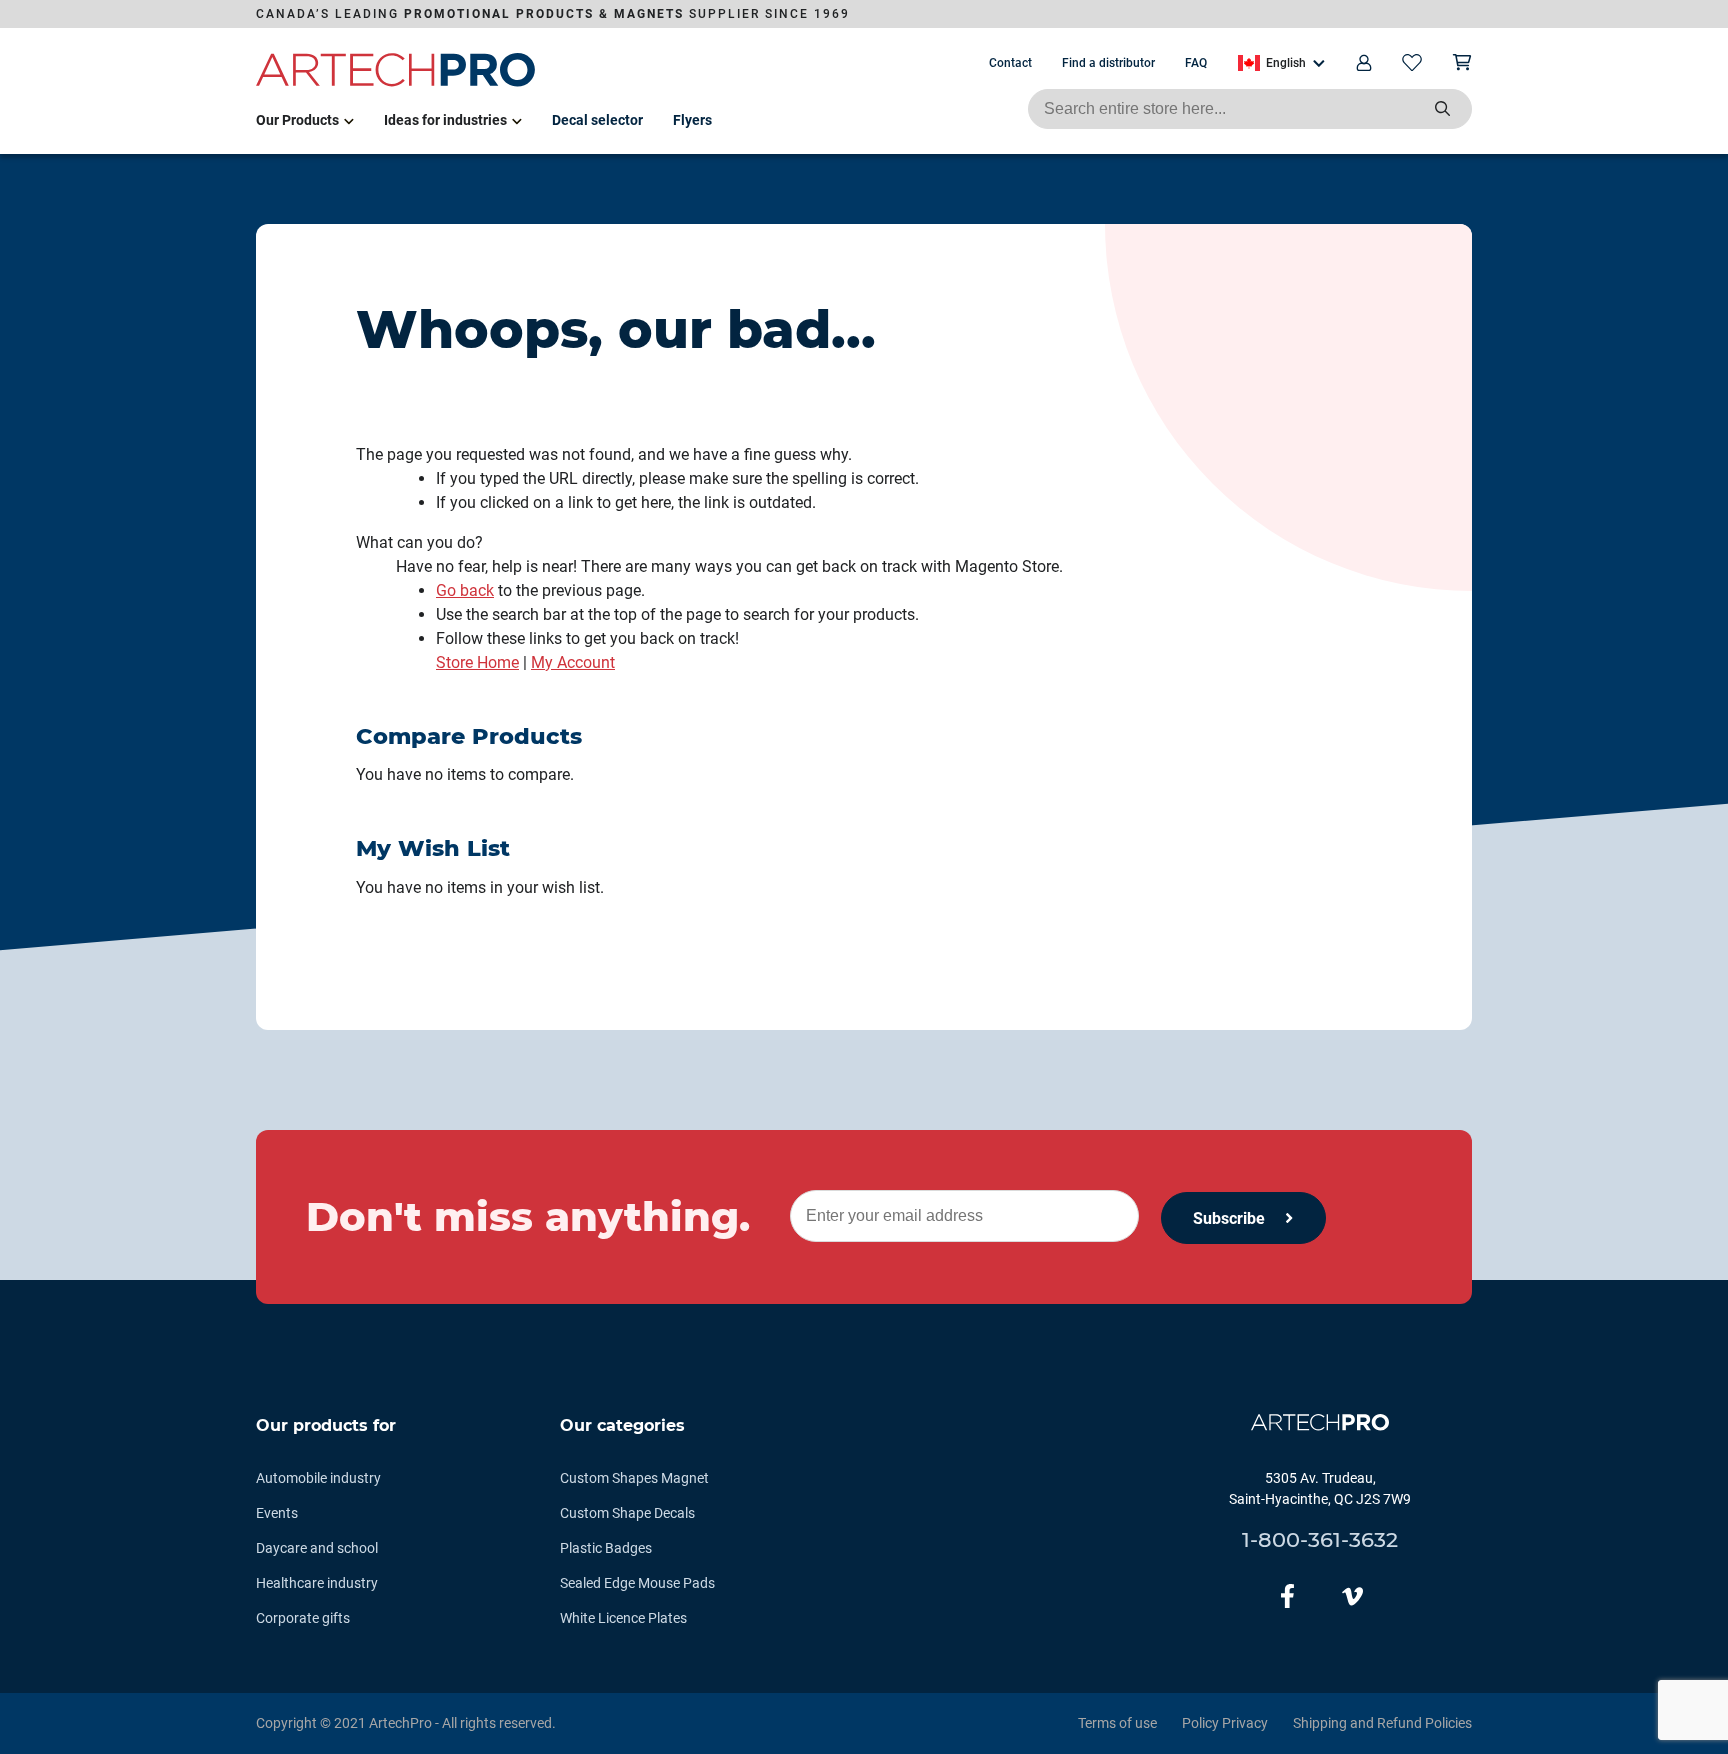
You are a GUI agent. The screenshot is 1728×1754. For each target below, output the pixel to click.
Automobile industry (318, 1478)
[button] (1281, 63)
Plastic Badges (606, 1548)
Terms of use (1117, 1723)
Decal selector (597, 120)
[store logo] (396, 83)
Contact (1010, 63)
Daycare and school (317, 1548)
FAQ (1196, 63)
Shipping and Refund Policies (1382, 1723)
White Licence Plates (623, 1618)
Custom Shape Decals (627, 1513)
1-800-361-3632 (1320, 1539)
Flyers (692, 120)
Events (277, 1513)
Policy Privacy (1225, 1723)
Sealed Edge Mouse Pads (637, 1583)
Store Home (477, 662)
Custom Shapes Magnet (634, 1478)
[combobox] (1250, 109)
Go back (465, 590)
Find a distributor (1108, 63)
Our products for (326, 1425)
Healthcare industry (317, 1583)
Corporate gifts (303, 1618)
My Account (573, 662)
